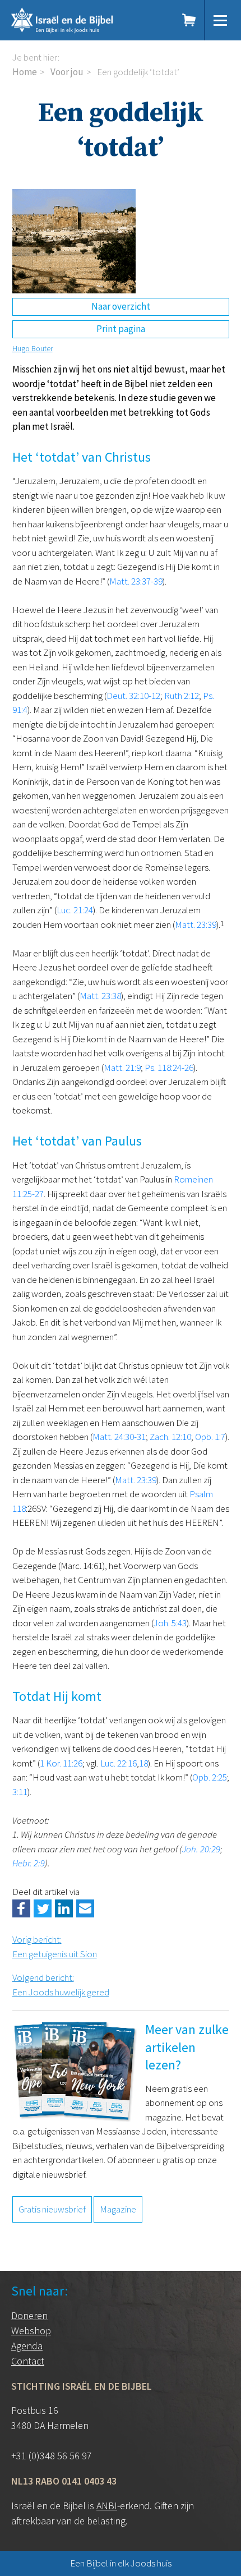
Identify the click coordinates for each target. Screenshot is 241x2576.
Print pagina (121, 329)
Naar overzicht (121, 306)
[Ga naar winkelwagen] (189, 20)
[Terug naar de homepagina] (82, 20)
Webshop (31, 2331)
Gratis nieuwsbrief (52, 2209)
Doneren (29, 2315)
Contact (28, 2361)
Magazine (118, 2209)
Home (25, 72)
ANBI (107, 2506)
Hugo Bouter (33, 348)
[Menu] (220, 20)
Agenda (27, 2346)
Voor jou (67, 72)
